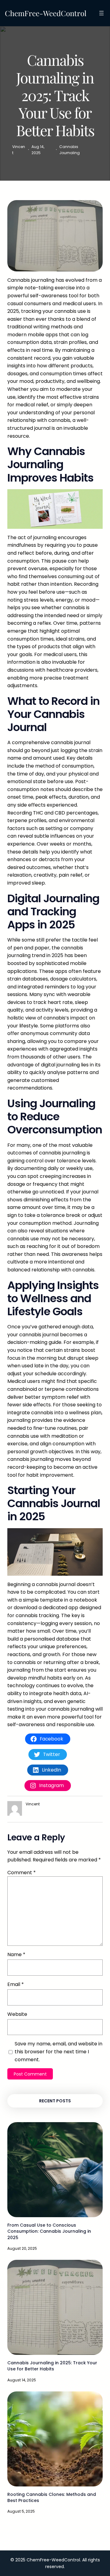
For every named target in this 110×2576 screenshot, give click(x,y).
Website (17, 2014)
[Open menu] (101, 13)
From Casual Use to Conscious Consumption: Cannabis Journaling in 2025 (49, 2231)
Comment (22, 1873)
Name (16, 1954)
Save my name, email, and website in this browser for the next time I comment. (59, 2051)
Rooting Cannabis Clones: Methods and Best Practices (52, 2497)
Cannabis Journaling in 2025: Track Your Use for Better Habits (52, 2366)
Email (16, 1984)
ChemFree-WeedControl (46, 13)
